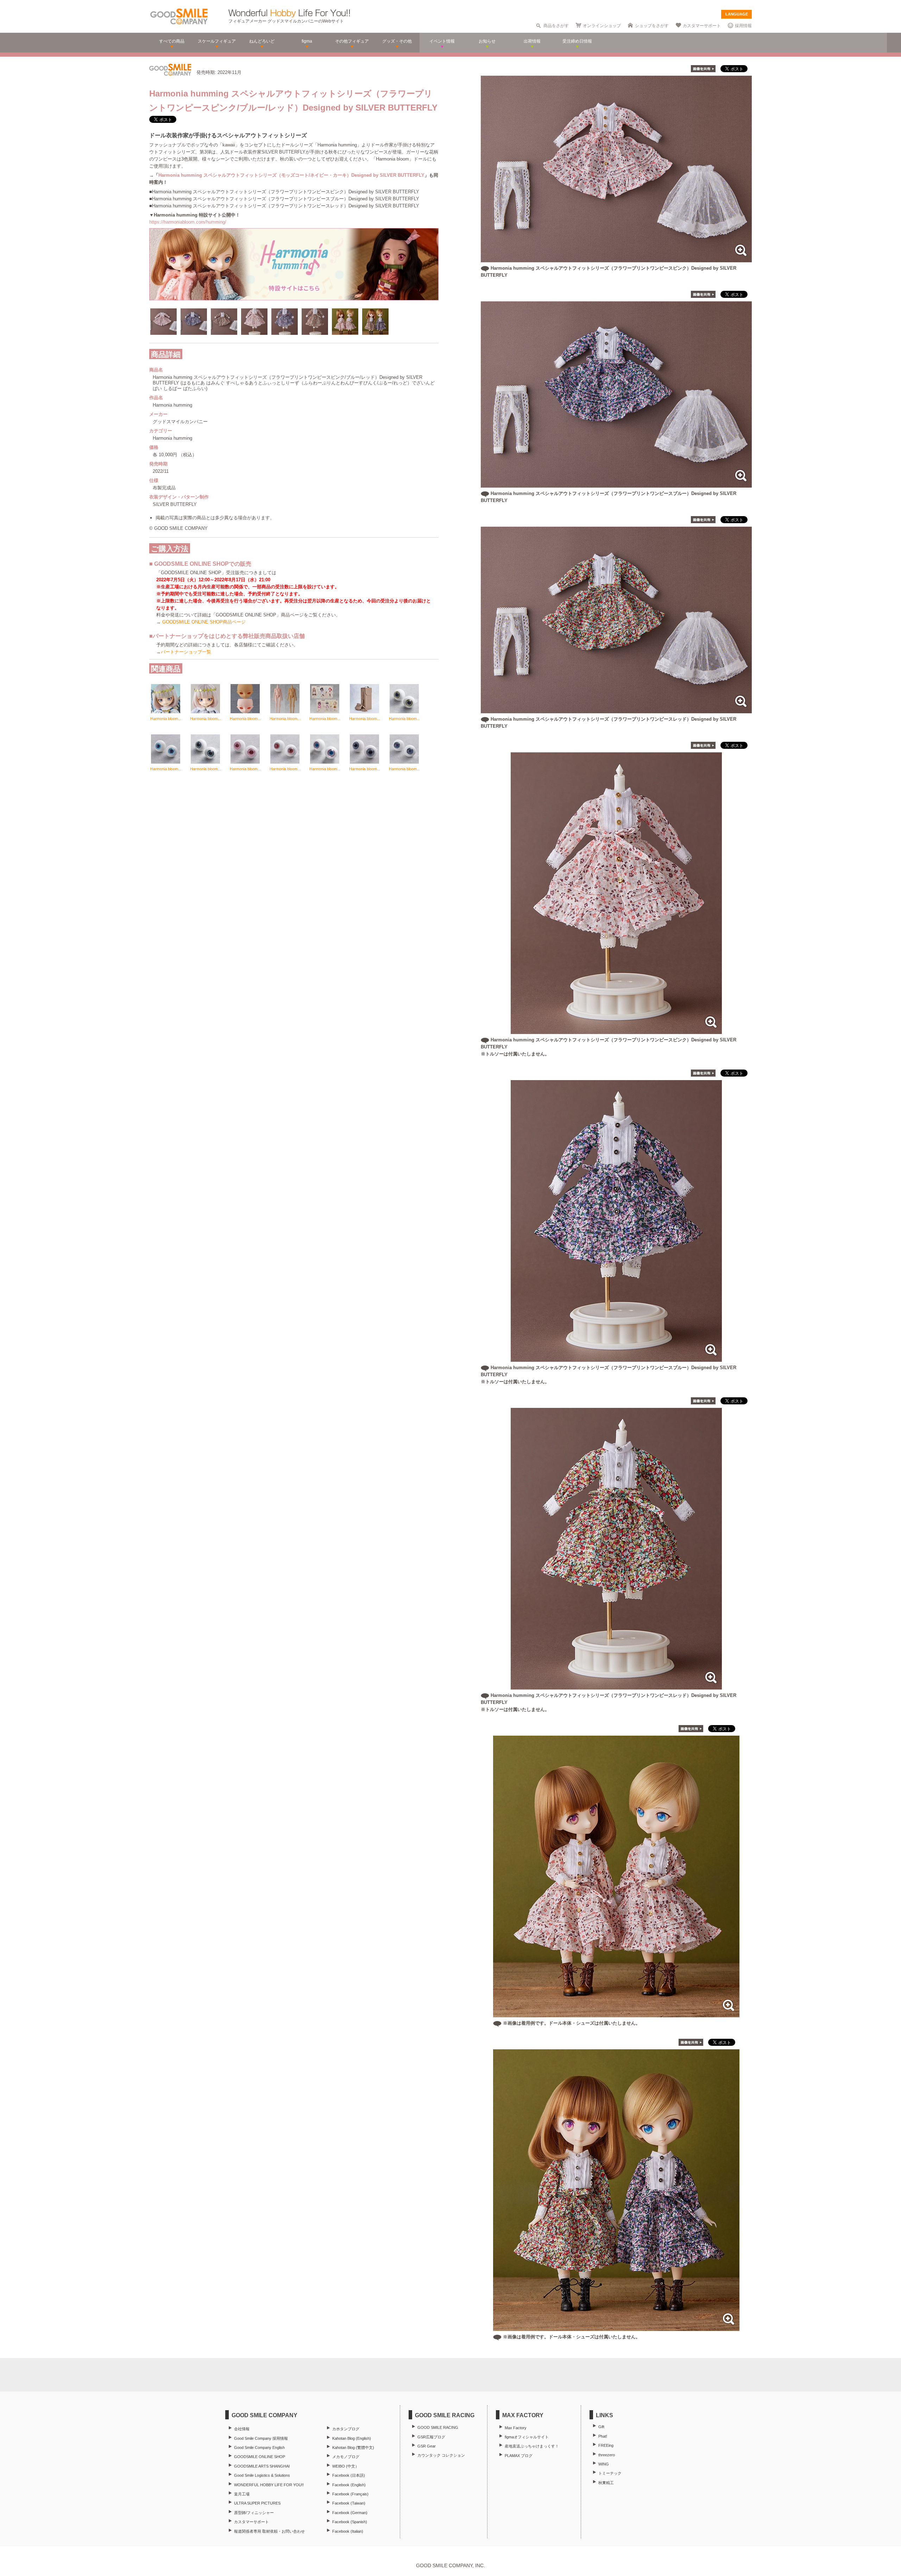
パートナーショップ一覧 (186, 652)
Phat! (603, 2436)
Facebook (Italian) (348, 2531)
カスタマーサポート (702, 26)
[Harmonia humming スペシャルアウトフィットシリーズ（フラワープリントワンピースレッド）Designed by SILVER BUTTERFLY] (616, 710)
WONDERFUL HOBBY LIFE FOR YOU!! (269, 2485)
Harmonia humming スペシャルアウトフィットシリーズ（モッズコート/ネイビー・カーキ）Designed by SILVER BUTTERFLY (291, 175)
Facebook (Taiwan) (349, 2503)
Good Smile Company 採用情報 (261, 2438)
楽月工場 (242, 2494)
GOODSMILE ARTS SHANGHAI (262, 2466)
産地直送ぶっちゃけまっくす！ (532, 2446)
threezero (607, 2455)
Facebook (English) (349, 2485)
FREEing (606, 2445)
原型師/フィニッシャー (254, 2513)
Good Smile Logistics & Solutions (262, 2475)
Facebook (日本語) (349, 2475)
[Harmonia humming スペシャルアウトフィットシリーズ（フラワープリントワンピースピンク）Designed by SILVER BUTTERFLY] (616, 259)
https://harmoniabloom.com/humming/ (188, 222)
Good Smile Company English (259, 2447)
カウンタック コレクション (441, 2455)
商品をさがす (556, 26)
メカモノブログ (346, 2457)
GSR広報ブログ (431, 2437)
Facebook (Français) (350, 2494)
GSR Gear (427, 2446)
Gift (601, 2427)
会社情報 (242, 2429)
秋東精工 (606, 2483)
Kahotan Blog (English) (352, 2438)
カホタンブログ (346, 2429)
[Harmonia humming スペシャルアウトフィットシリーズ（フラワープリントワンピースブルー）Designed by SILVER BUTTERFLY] (616, 484)
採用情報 (743, 26)
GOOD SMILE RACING (438, 2427)
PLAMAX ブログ (519, 2456)
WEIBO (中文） (346, 2466)
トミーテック (610, 2473)
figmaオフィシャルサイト (527, 2437)
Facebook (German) (350, 2513)
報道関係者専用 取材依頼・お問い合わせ (269, 2531)
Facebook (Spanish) (350, 2522)
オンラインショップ (602, 26)
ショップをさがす (652, 26)
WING (604, 2464)
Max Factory (516, 2428)
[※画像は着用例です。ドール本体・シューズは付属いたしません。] (616, 2014)
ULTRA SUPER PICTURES (257, 2503)
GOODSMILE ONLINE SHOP (260, 2457)
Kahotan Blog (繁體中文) (353, 2447)
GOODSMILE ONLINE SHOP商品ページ (204, 622)
